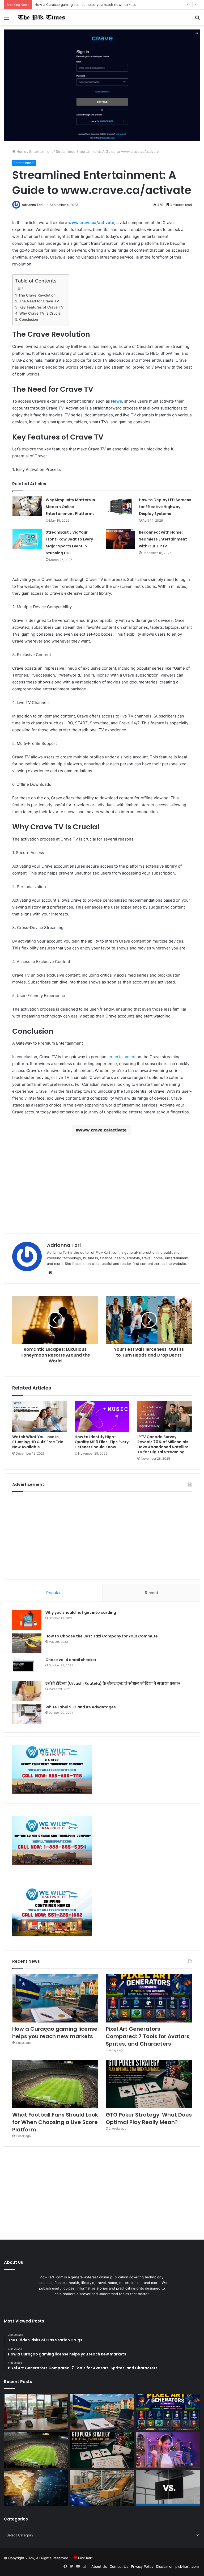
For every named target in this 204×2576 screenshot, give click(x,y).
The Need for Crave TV (39, 301)
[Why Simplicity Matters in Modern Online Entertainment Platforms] (27, 506)
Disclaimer (164, 2566)
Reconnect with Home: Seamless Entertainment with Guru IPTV (163, 539)
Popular (54, 1593)
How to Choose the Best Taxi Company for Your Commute (102, 1636)
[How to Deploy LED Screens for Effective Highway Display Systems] (120, 506)
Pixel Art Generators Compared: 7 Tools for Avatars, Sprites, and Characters (148, 2036)
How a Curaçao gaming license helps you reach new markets (55, 2033)
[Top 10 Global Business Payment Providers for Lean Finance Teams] (36, 2488)
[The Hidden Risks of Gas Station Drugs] (36, 2412)
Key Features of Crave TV (41, 307)
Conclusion (29, 319)
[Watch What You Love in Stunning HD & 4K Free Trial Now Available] (39, 1416)
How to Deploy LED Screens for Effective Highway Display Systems (165, 507)
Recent (151, 1593)
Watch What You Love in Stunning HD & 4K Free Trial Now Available (38, 1442)
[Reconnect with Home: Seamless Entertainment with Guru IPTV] (120, 539)
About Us (99, 2566)
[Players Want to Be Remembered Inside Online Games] (168, 2450)
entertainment (122, 1057)
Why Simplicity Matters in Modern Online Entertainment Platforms (70, 507)
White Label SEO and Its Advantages (81, 1707)
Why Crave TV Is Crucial (40, 313)
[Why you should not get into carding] (27, 1620)
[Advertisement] (102, 1188)
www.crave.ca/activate (103, 1130)
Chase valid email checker (71, 1660)
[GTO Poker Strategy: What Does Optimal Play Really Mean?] (149, 2084)
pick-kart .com (187, 2566)
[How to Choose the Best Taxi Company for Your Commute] (27, 1643)
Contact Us (119, 2566)
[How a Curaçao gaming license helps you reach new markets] (55, 1998)
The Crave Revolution (37, 295)
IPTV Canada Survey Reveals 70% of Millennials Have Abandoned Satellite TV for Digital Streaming (163, 1444)
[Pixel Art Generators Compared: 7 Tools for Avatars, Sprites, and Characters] (149, 1998)
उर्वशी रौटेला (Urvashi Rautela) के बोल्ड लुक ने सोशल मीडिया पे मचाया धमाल (113, 1683)
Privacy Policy (142, 2566)
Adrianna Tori (32, 205)
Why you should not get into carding (81, 1612)
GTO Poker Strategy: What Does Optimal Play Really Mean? (149, 2118)
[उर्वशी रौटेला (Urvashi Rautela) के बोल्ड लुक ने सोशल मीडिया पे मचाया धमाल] (27, 1691)
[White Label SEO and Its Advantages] (27, 1714)
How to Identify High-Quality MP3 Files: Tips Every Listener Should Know (102, 1442)
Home (21, 151)
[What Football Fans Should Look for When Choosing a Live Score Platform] (55, 2084)
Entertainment (41, 151)
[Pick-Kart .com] (41, 17)
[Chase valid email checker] (27, 1667)
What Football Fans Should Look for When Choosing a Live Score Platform (55, 2122)
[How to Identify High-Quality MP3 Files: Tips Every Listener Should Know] (102, 1416)
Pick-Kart (85, 2558)
